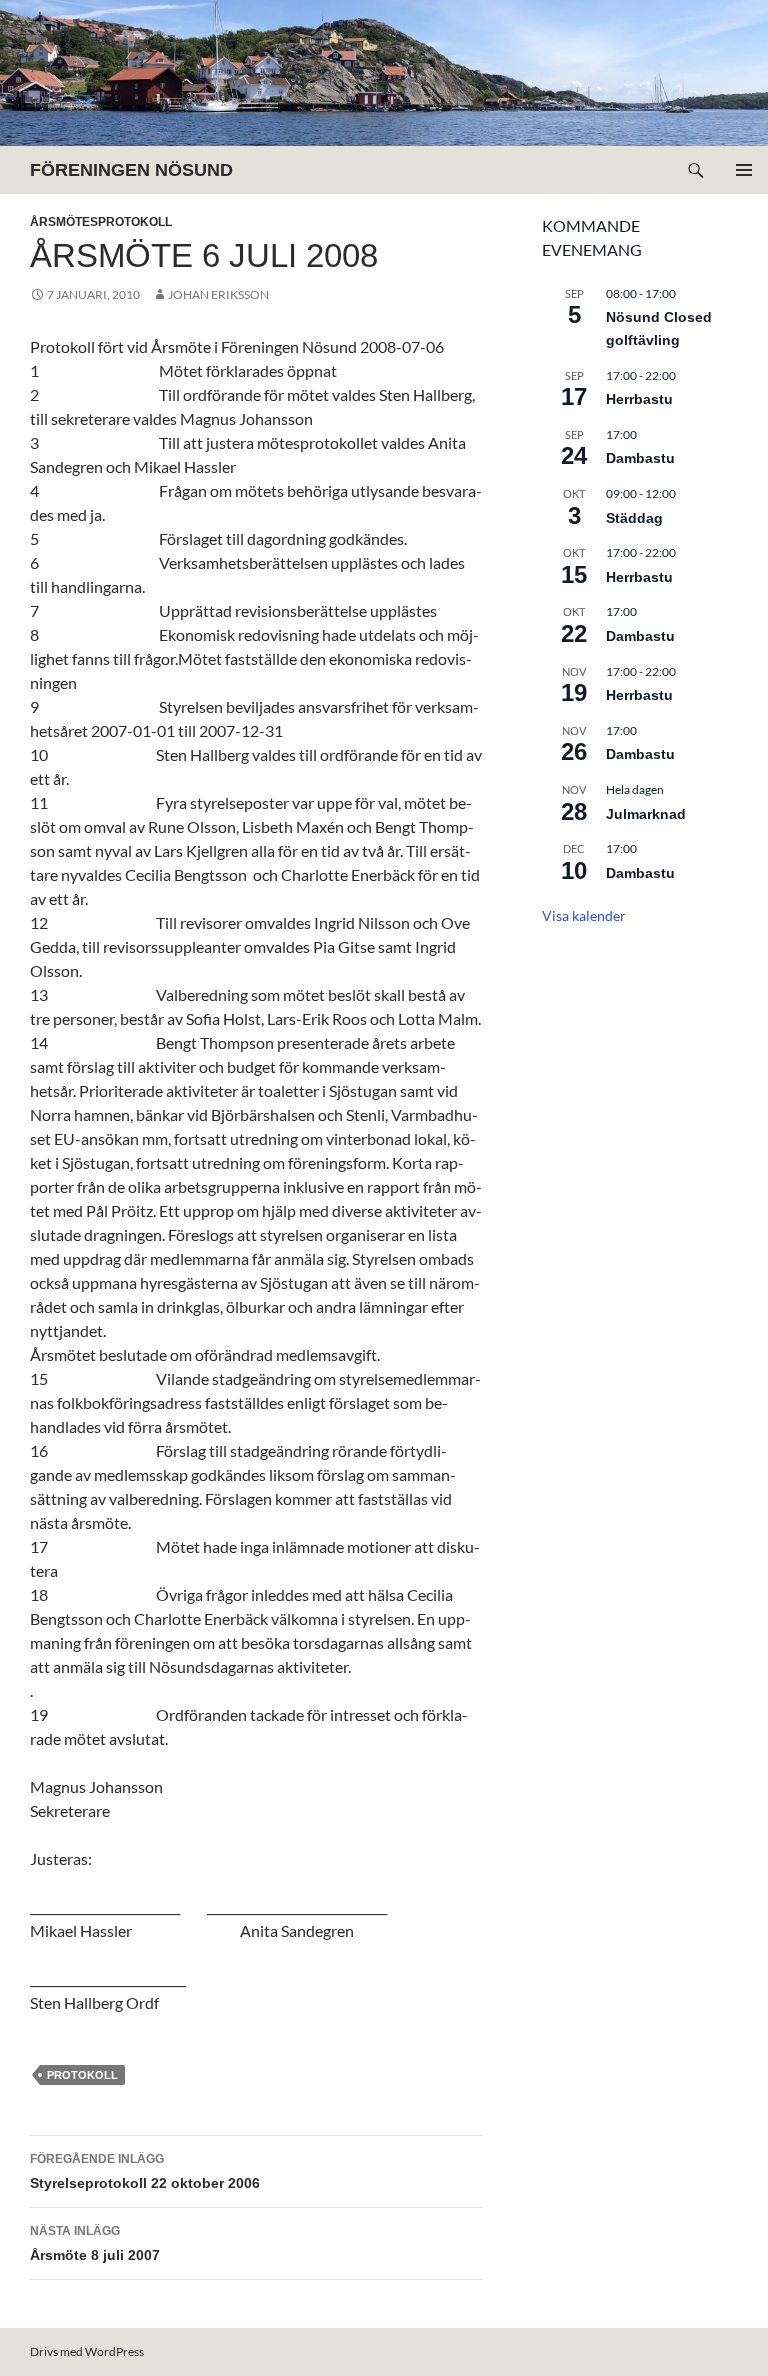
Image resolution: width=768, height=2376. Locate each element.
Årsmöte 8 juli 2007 (95, 2243)
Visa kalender (584, 915)
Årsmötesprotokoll (101, 222)
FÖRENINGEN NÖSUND (131, 170)
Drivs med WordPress (87, 2351)
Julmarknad (646, 814)
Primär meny (744, 170)
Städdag (634, 518)
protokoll (82, 2075)
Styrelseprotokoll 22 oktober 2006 (145, 2171)
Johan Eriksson (218, 294)
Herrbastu (639, 399)
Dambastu (640, 458)
